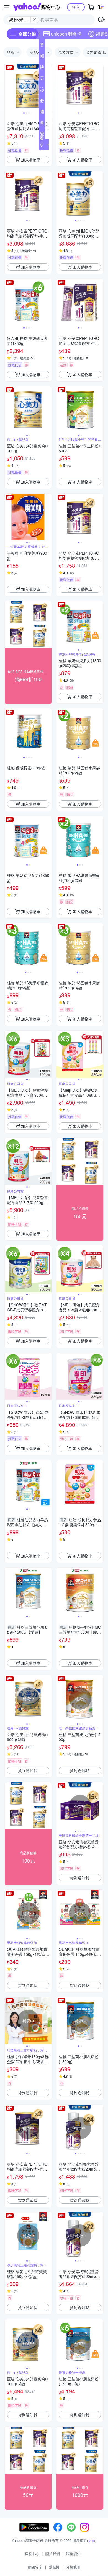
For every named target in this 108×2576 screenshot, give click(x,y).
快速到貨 (42, 68)
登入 (76, 7)
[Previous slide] (8, 88)
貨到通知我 (28, 1770)
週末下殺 (42, 113)
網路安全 (35, 2567)
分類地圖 (73, 2567)
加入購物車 (31, 160)
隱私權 (54, 2567)
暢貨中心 (42, 57)
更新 (92, 2540)
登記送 (42, 46)
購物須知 (73, 2554)
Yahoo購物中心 (37, 7)
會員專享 (42, 124)
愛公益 (42, 135)
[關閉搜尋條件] (34, 20)
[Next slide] (48, 88)
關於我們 (53, 2554)
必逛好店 (42, 102)
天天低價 (42, 79)
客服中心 (32, 2554)
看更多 (42, 145)
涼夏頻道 (42, 90)
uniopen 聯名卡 (66, 34)
